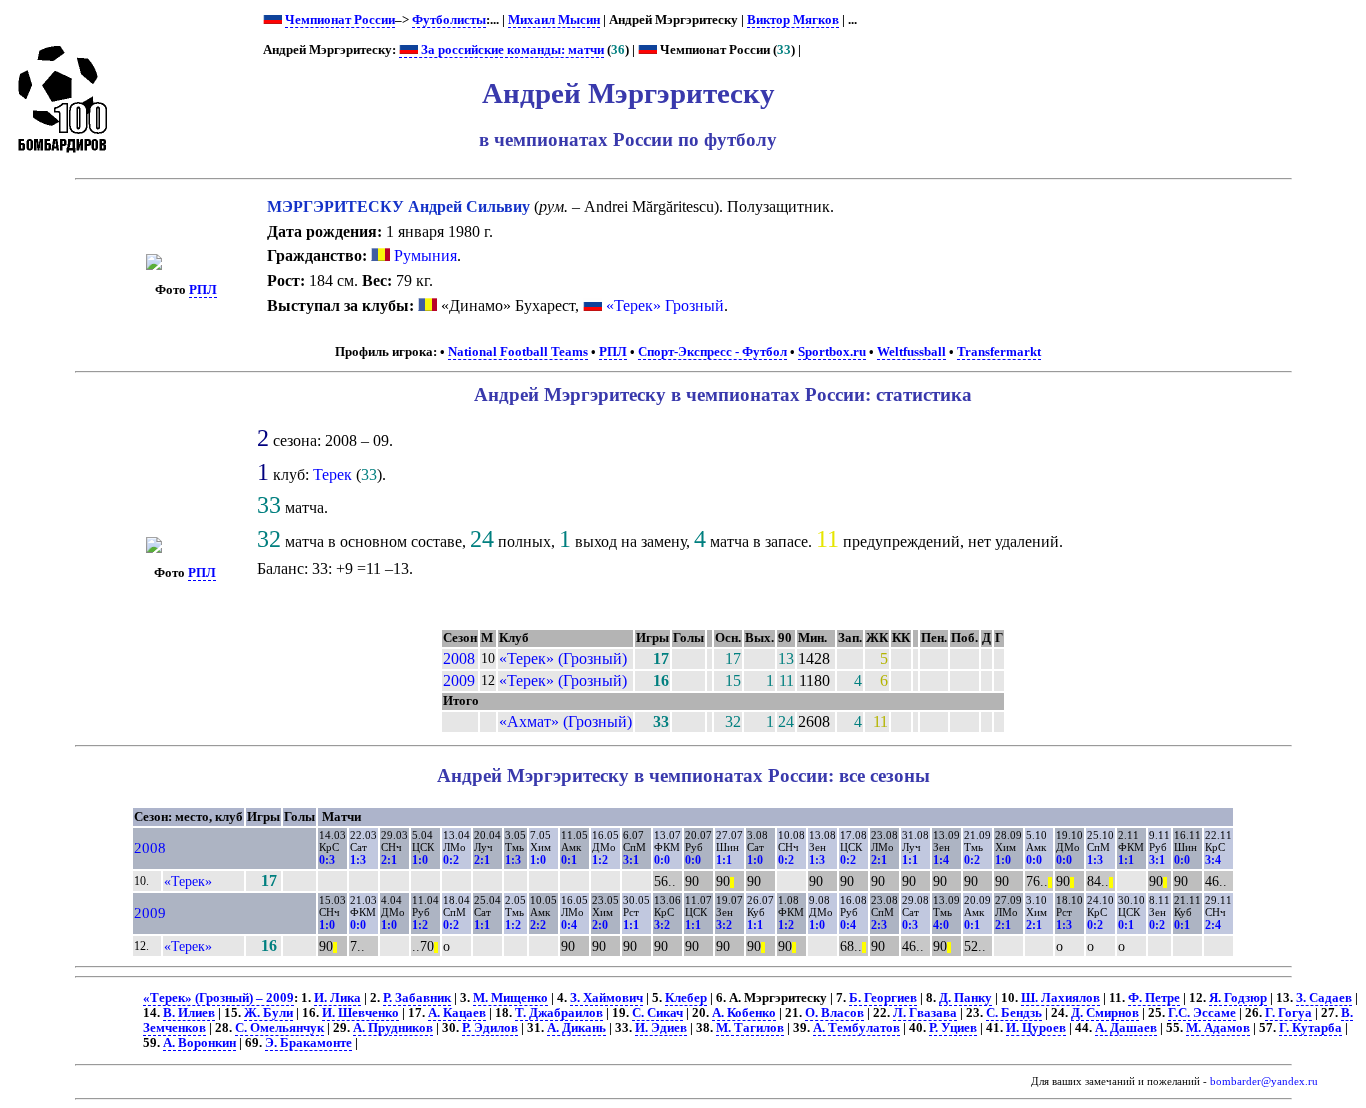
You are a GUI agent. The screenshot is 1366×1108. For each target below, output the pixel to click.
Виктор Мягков (793, 20)
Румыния (423, 255)
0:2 (451, 860)
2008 (459, 658)
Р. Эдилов (490, 1028)
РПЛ (203, 290)
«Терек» (188, 881)
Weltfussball (911, 352)
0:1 (569, 860)
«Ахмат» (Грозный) (565, 721)
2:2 (538, 925)
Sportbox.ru (832, 352)
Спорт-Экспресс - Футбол (712, 352)
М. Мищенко (510, 998)
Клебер (686, 998)
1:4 (941, 860)
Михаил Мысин (554, 20)
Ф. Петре (1154, 998)
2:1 (389, 860)
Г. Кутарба (1310, 1028)
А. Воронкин (199, 1043)
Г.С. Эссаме (1202, 1013)
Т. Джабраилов (559, 1013)
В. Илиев (189, 1013)
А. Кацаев (457, 1013)
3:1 (631, 860)
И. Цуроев (1036, 1028)
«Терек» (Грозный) (563, 658)
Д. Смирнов (1105, 1013)
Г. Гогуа (1288, 1013)
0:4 (569, 925)
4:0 (941, 925)
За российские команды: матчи (511, 50)
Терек (332, 474)
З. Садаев (1324, 998)
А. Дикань (576, 1028)
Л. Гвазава (925, 1013)
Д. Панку (965, 998)
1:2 (600, 860)
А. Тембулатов (856, 1028)
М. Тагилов (750, 1028)
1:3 (358, 860)
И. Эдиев (661, 1028)
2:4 (1213, 925)
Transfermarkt (999, 352)
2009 (459, 680)
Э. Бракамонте (308, 1043)
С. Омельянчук (279, 1028)
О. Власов (834, 1013)
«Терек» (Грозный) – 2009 (218, 998)
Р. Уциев (953, 1028)
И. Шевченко (360, 1013)
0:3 (327, 860)
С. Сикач (657, 1013)
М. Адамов (1218, 1028)
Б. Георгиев (883, 998)
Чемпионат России (340, 20)
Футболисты (449, 20)
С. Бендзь (1014, 1013)
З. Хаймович (606, 998)
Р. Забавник (417, 998)
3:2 (662, 925)
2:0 (600, 925)
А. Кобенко (744, 1013)
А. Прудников (393, 1028)
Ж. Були (268, 1013)
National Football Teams (518, 352)
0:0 (662, 860)
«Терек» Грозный (665, 305)
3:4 (1213, 860)
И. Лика (337, 998)
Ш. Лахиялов (1060, 998)
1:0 (420, 860)
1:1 (724, 860)
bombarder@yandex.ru (1264, 1081)
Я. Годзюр (1238, 998)
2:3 (879, 925)
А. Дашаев (1126, 1028)
